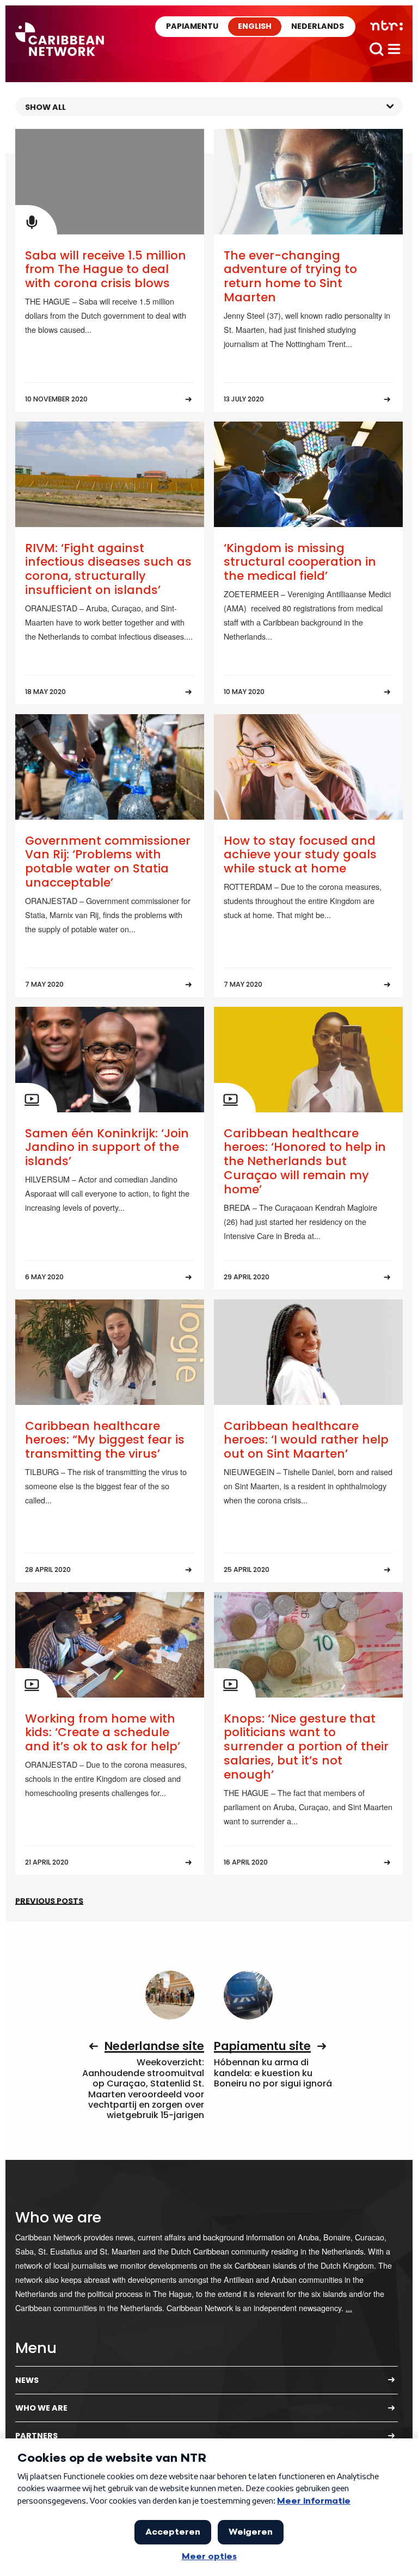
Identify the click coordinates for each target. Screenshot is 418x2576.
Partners (36, 2436)
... (349, 2308)
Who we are (41, 2408)
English (255, 26)
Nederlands (318, 26)
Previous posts (49, 1901)
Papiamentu (192, 26)
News (27, 2380)
